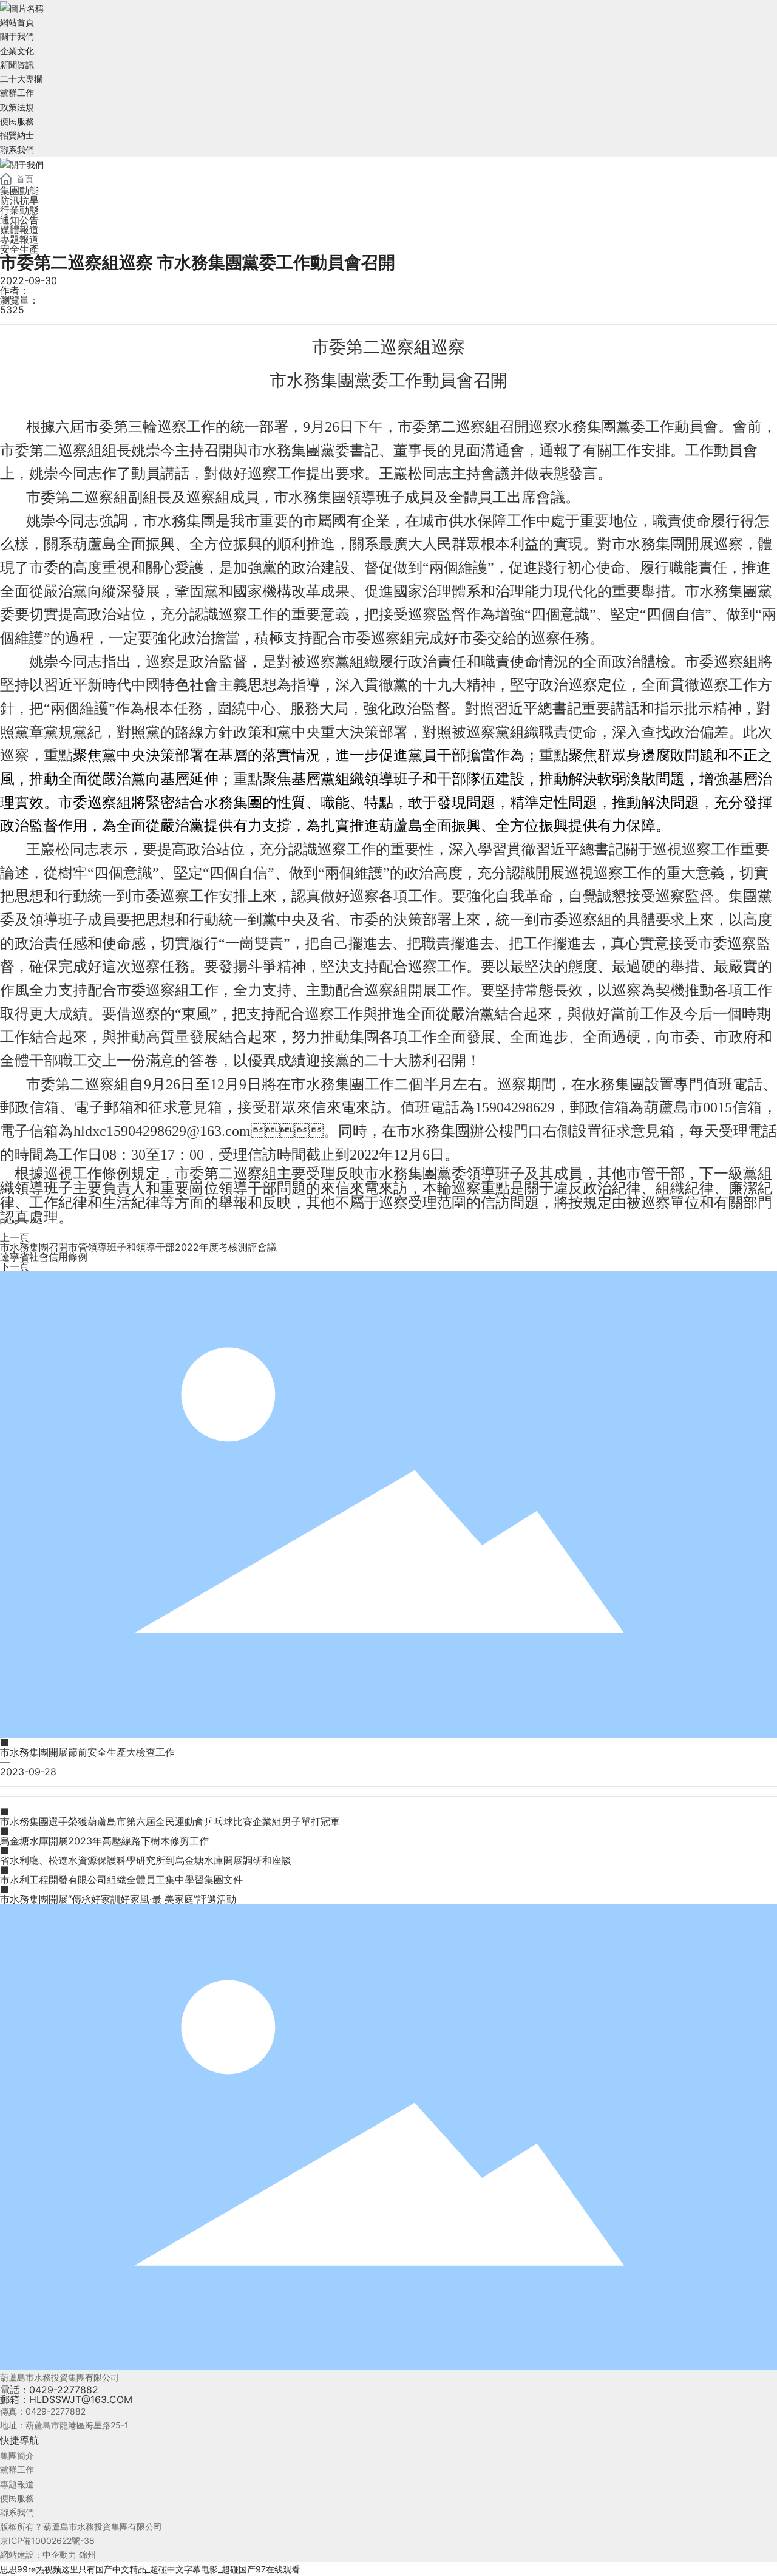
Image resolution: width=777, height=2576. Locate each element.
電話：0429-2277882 (49, 2390)
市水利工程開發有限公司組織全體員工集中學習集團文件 (121, 1880)
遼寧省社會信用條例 (44, 1257)
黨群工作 (17, 2469)
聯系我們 (17, 2512)
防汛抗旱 (19, 200)
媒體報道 (19, 229)
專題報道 (19, 239)
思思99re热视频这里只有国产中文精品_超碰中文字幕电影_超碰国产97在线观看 (150, 2569)
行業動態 (19, 210)
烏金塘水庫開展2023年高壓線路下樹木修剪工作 (104, 1841)
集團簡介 (17, 2455)
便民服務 (17, 2498)
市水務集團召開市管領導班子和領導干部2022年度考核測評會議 (138, 1247)
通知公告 (19, 220)
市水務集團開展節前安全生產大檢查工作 (87, 1752)
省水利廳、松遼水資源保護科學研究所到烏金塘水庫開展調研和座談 (146, 1860)
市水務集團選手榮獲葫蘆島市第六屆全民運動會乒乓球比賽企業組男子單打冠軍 (170, 1821)
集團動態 (19, 191)
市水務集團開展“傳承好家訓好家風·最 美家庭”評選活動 (118, 1899)
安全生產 (19, 249)
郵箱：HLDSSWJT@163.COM (66, 2399)
